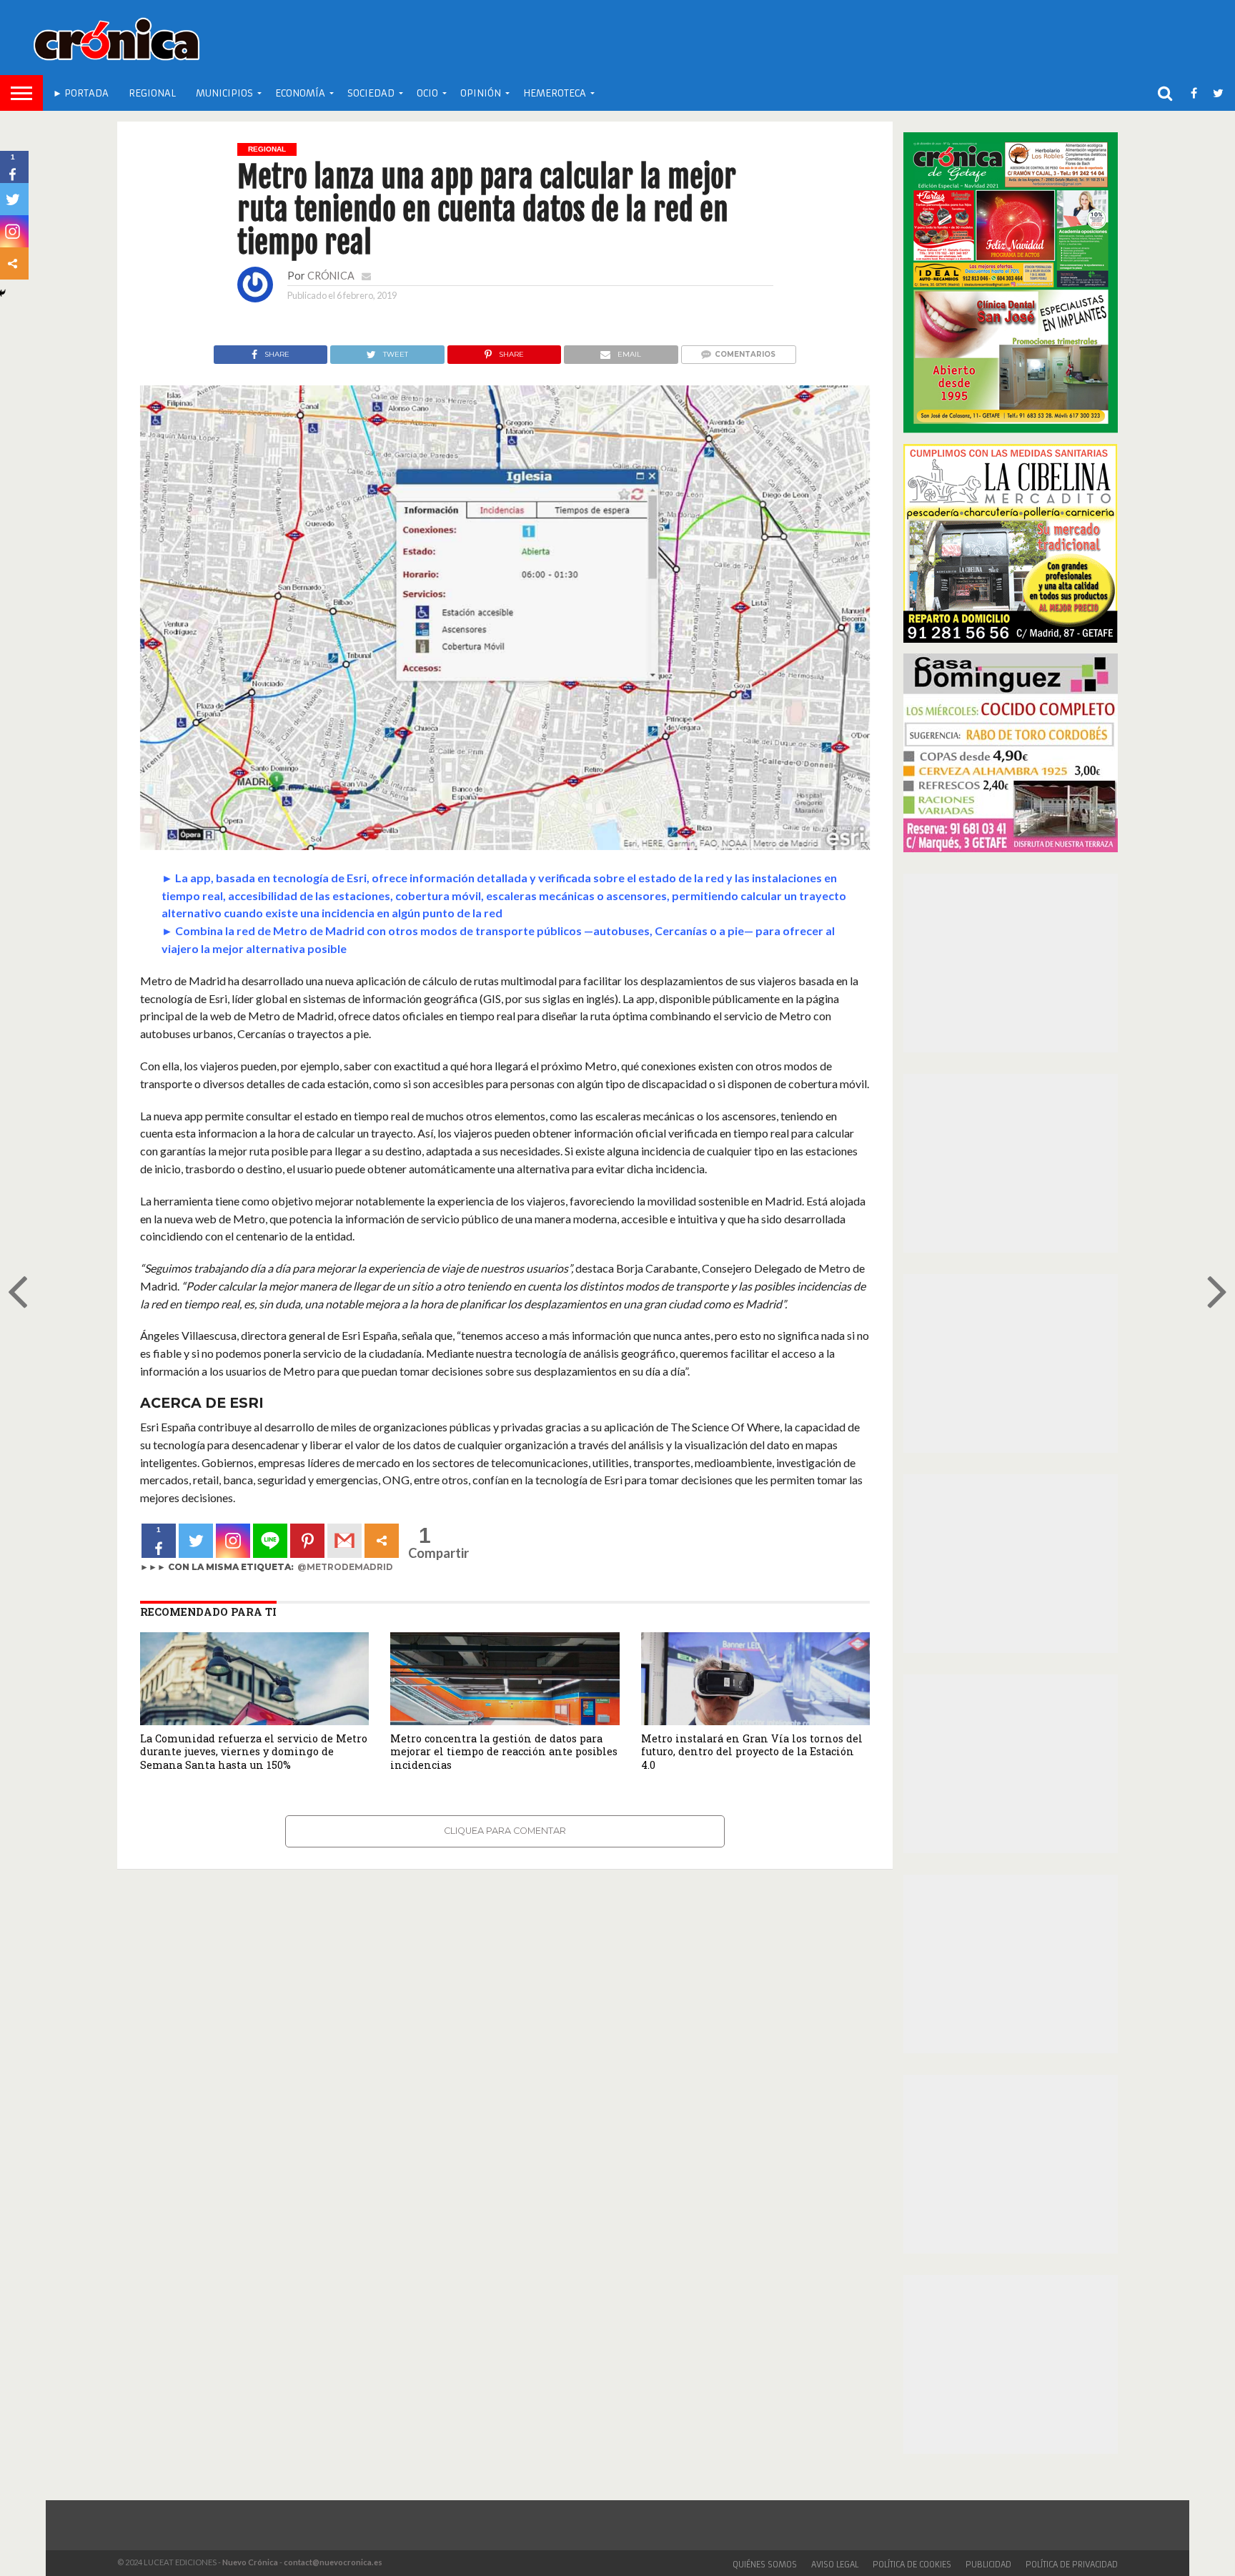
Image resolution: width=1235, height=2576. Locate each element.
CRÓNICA (331, 276)
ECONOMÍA (300, 93)
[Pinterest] (307, 1541)
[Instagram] (233, 1541)
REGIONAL (152, 93)
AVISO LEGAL (835, 2565)
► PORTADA (81, 93)
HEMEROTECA (555, 93)
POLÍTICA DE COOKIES (912, 2565)
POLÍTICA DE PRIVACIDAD (1072, 2565)
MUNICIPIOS (224, 93)
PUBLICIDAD (988, 2565)
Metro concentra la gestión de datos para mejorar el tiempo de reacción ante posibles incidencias (504, 1752)
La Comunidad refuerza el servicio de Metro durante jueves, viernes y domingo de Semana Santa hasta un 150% (254, 1752)
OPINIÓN (481, 93)
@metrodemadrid (345, 1567)
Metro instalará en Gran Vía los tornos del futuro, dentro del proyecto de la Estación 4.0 (752, 1752)
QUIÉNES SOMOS (765, 2565)
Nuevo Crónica (250, 2562)
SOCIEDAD (371, 93)
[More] (382, 1541)
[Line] (270, 1541)
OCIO (427, 93)
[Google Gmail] (344, 1541)
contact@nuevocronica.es (333, 2562)
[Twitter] (196, 1541)
